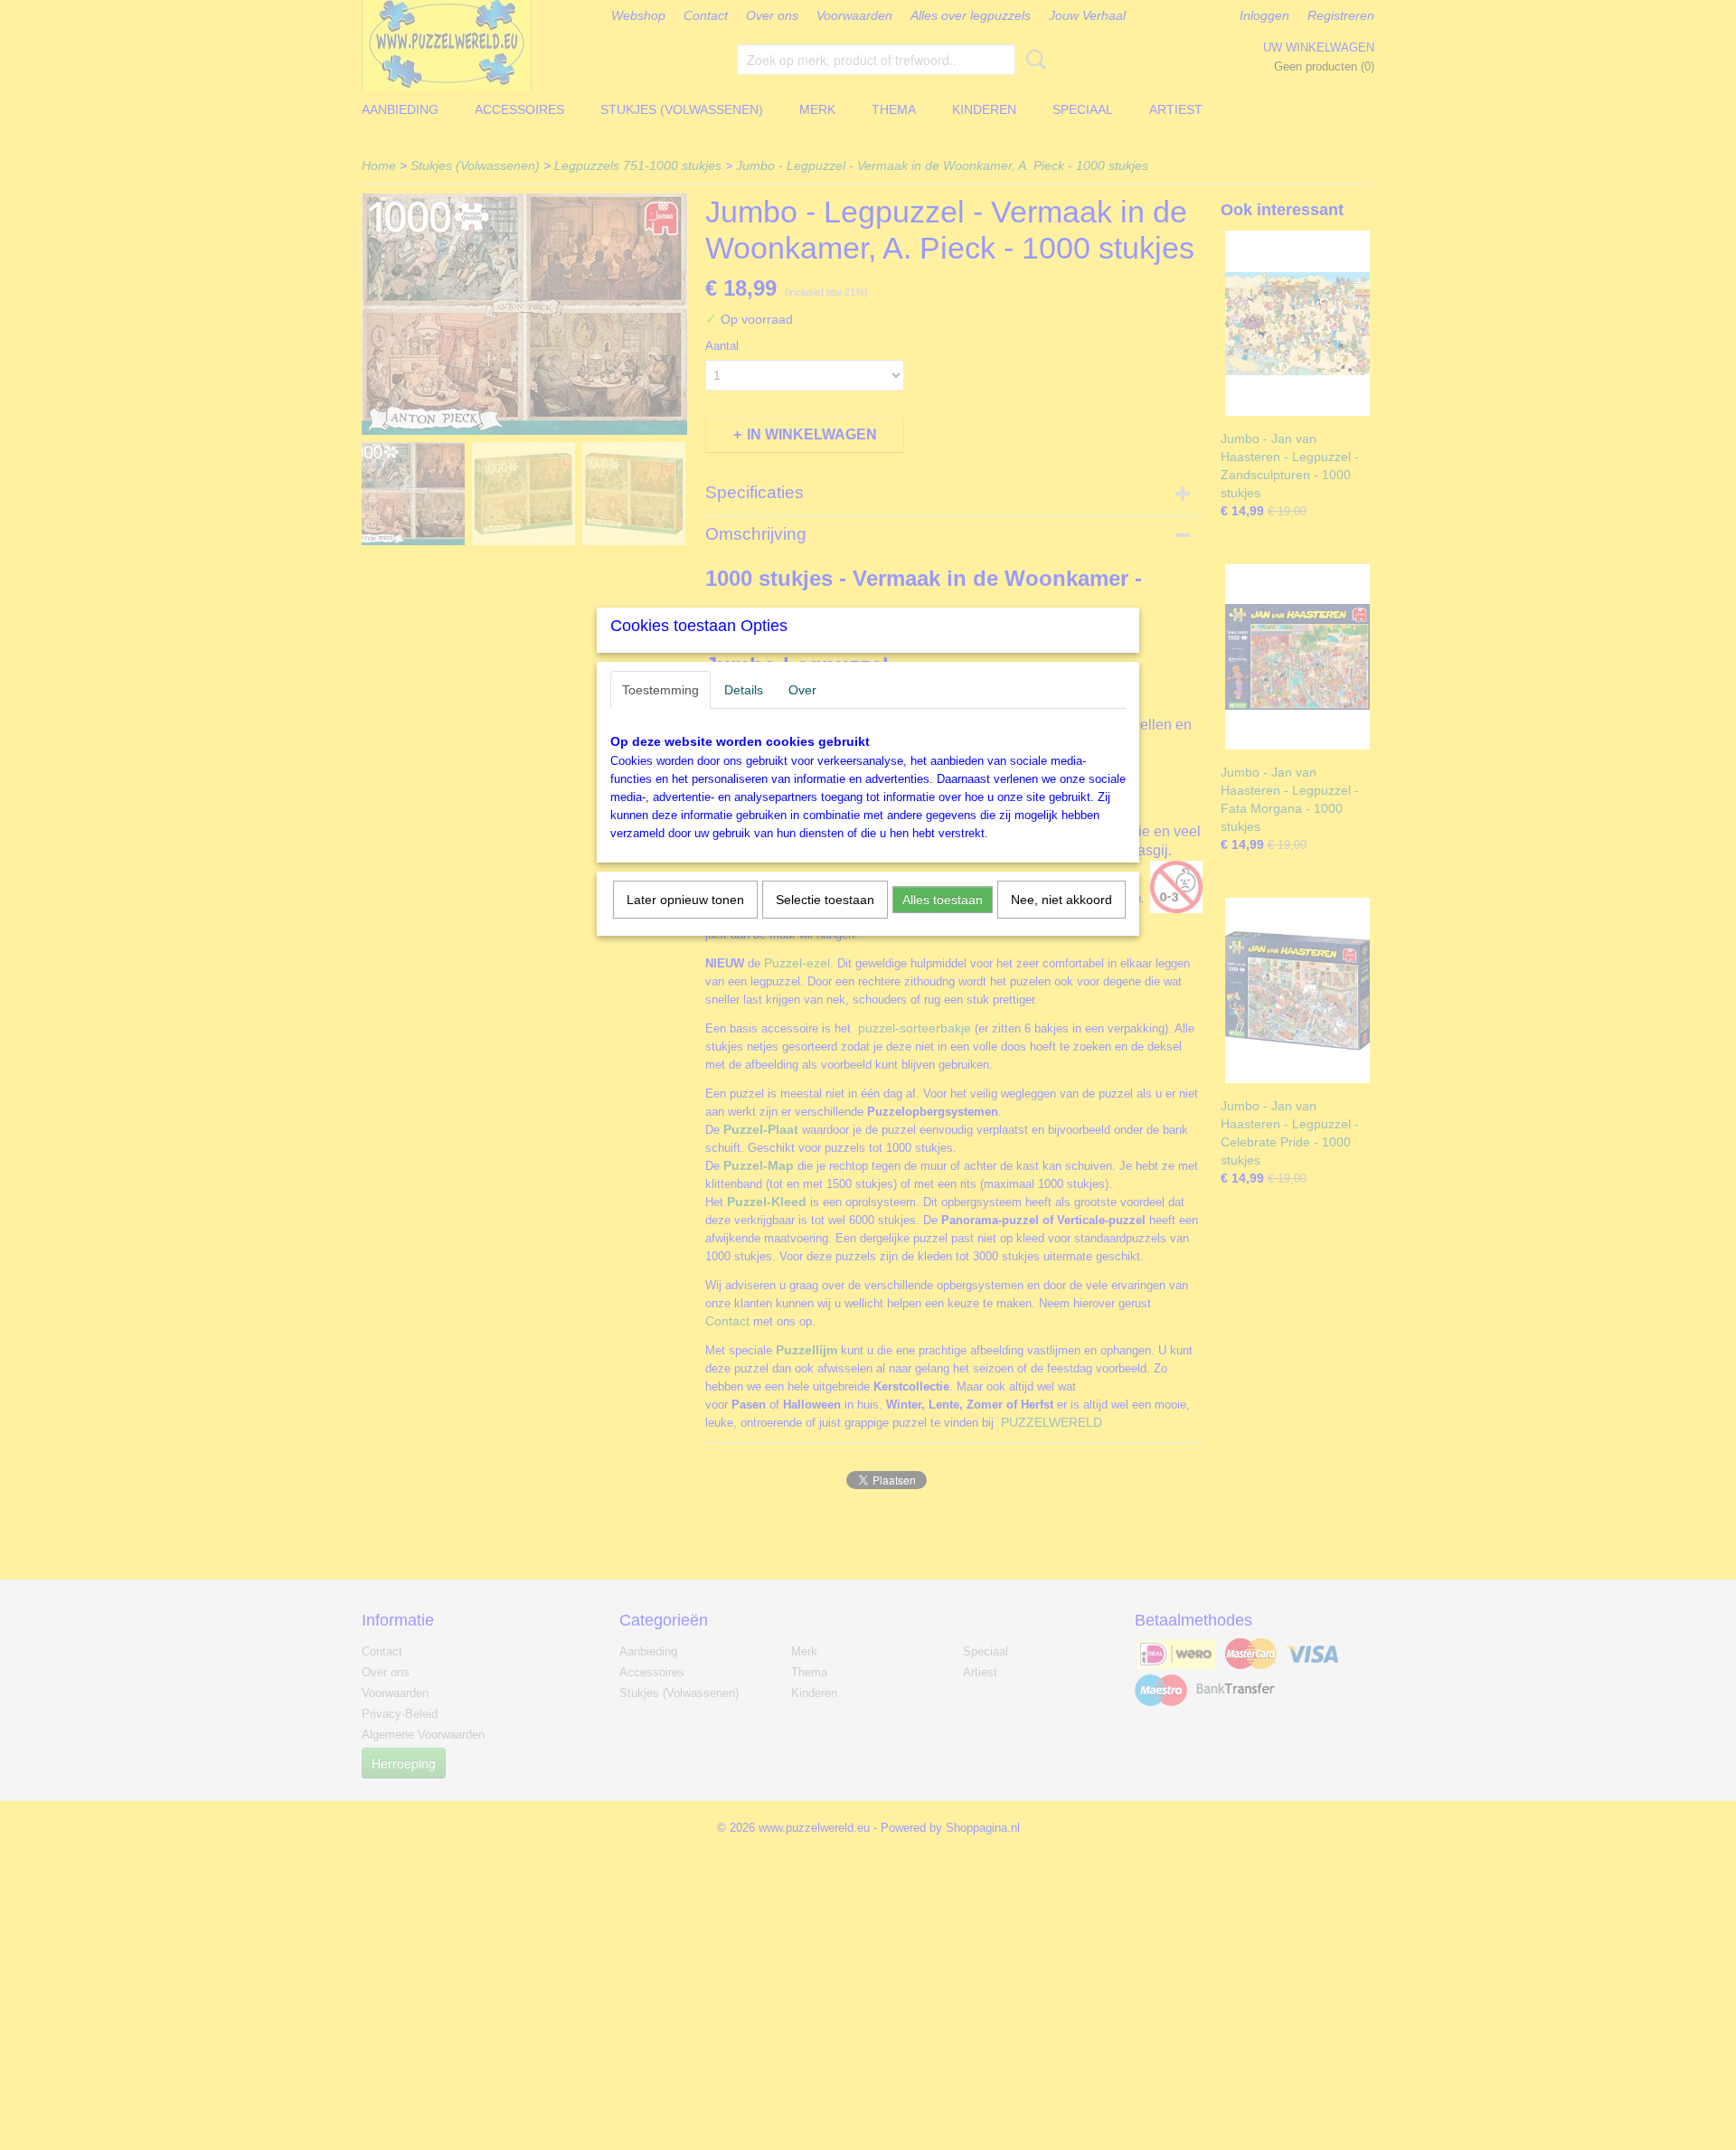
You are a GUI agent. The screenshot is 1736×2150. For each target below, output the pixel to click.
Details (744, 690)
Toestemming (660, 690)
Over (802, 690)
